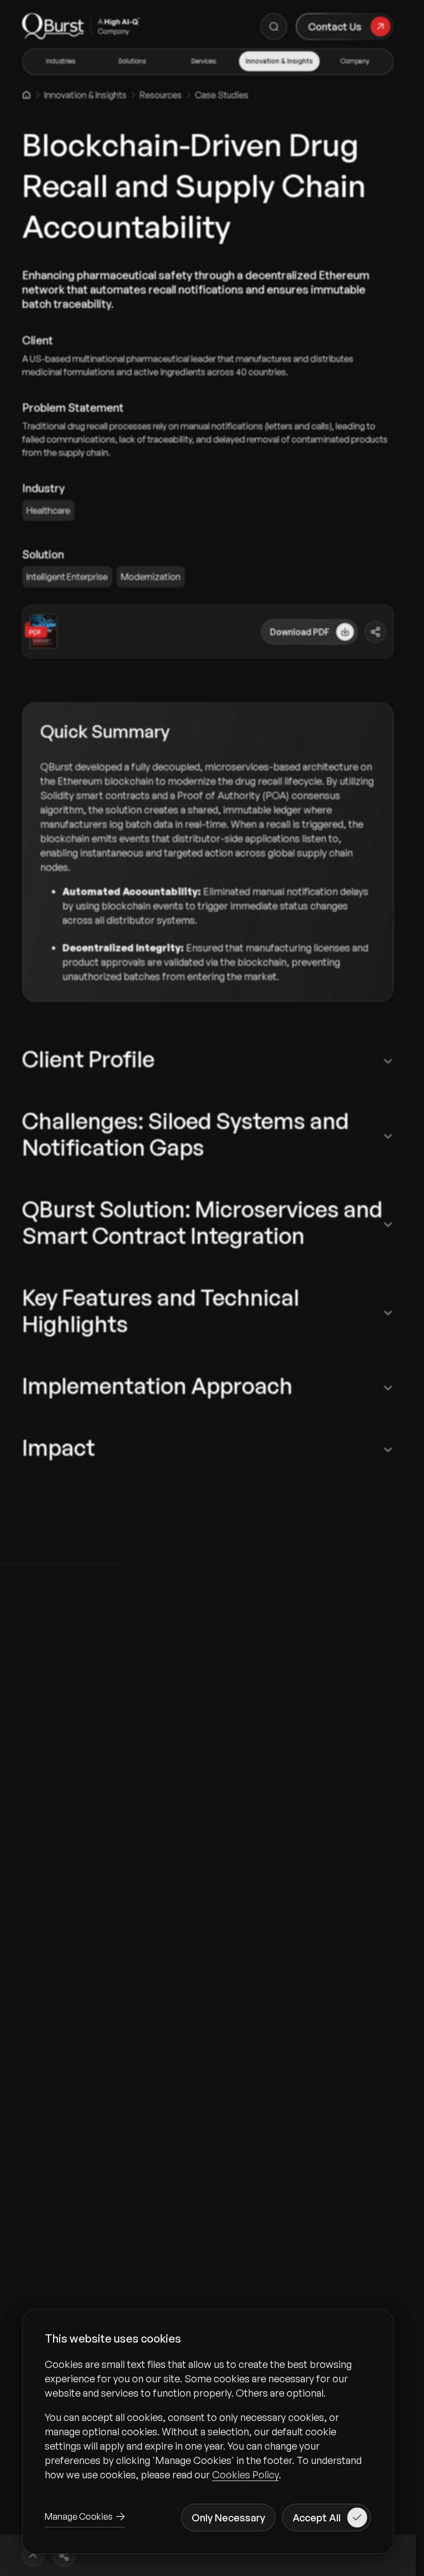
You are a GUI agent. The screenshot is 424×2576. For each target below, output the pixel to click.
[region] (208, 2419)
